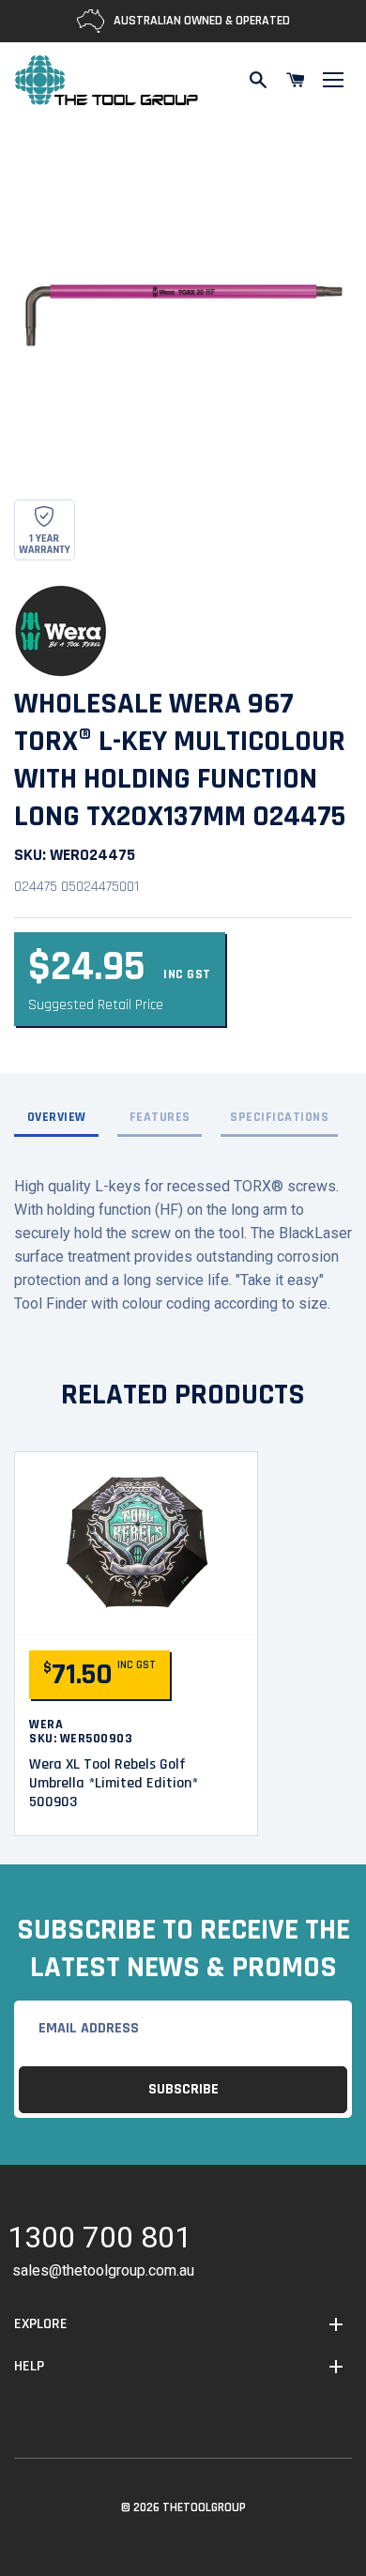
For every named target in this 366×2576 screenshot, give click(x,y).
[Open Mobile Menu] (333, 80)
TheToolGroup (204, 2507)
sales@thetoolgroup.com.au (103, 2270)
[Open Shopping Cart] (296, 80)
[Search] (258, 80)
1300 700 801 (99, 2240)
